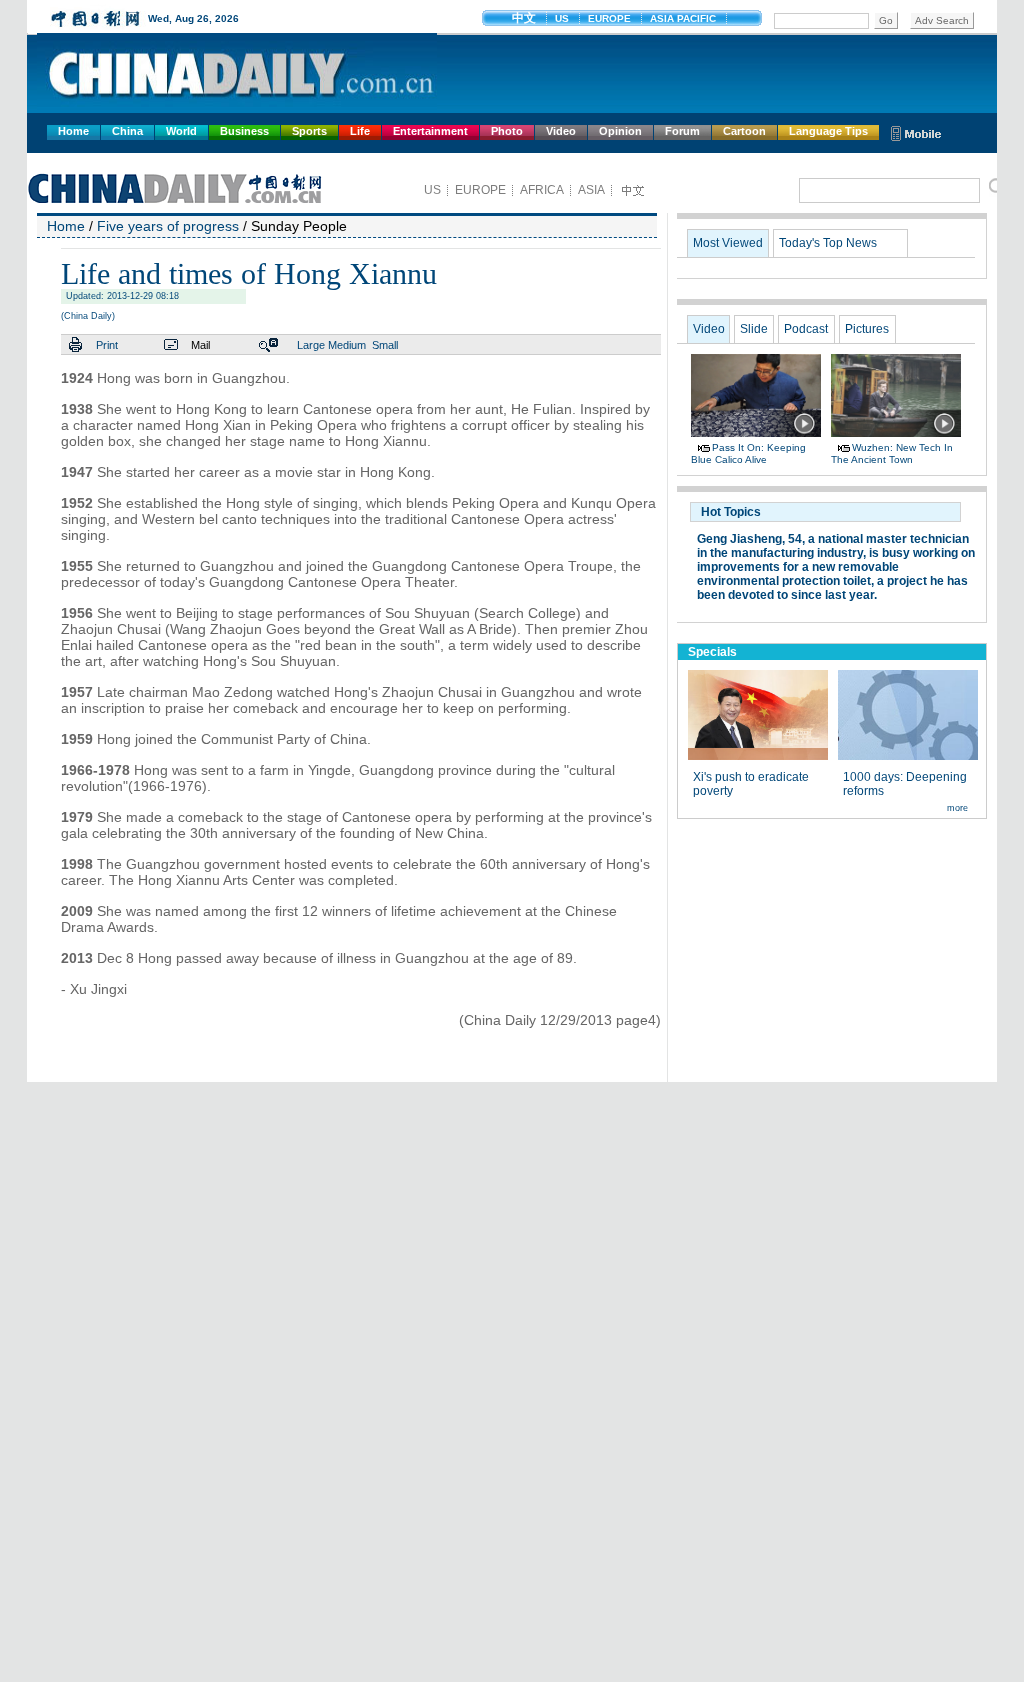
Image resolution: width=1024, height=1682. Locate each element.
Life (360, 131)
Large (311, 345)
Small (385, 345)
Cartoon (744, 131)
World (181, 131)
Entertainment (430, 131)
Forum (682, 131)
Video (561, 131)
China (127, 131)
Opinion (620, 131)
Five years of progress (168, 226)
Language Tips (828, 131)
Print (107, 345)
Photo (507, 131)
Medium (347, 345)
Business (244, 131)
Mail (200, 345)
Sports (309, 131)
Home (73, 131)
